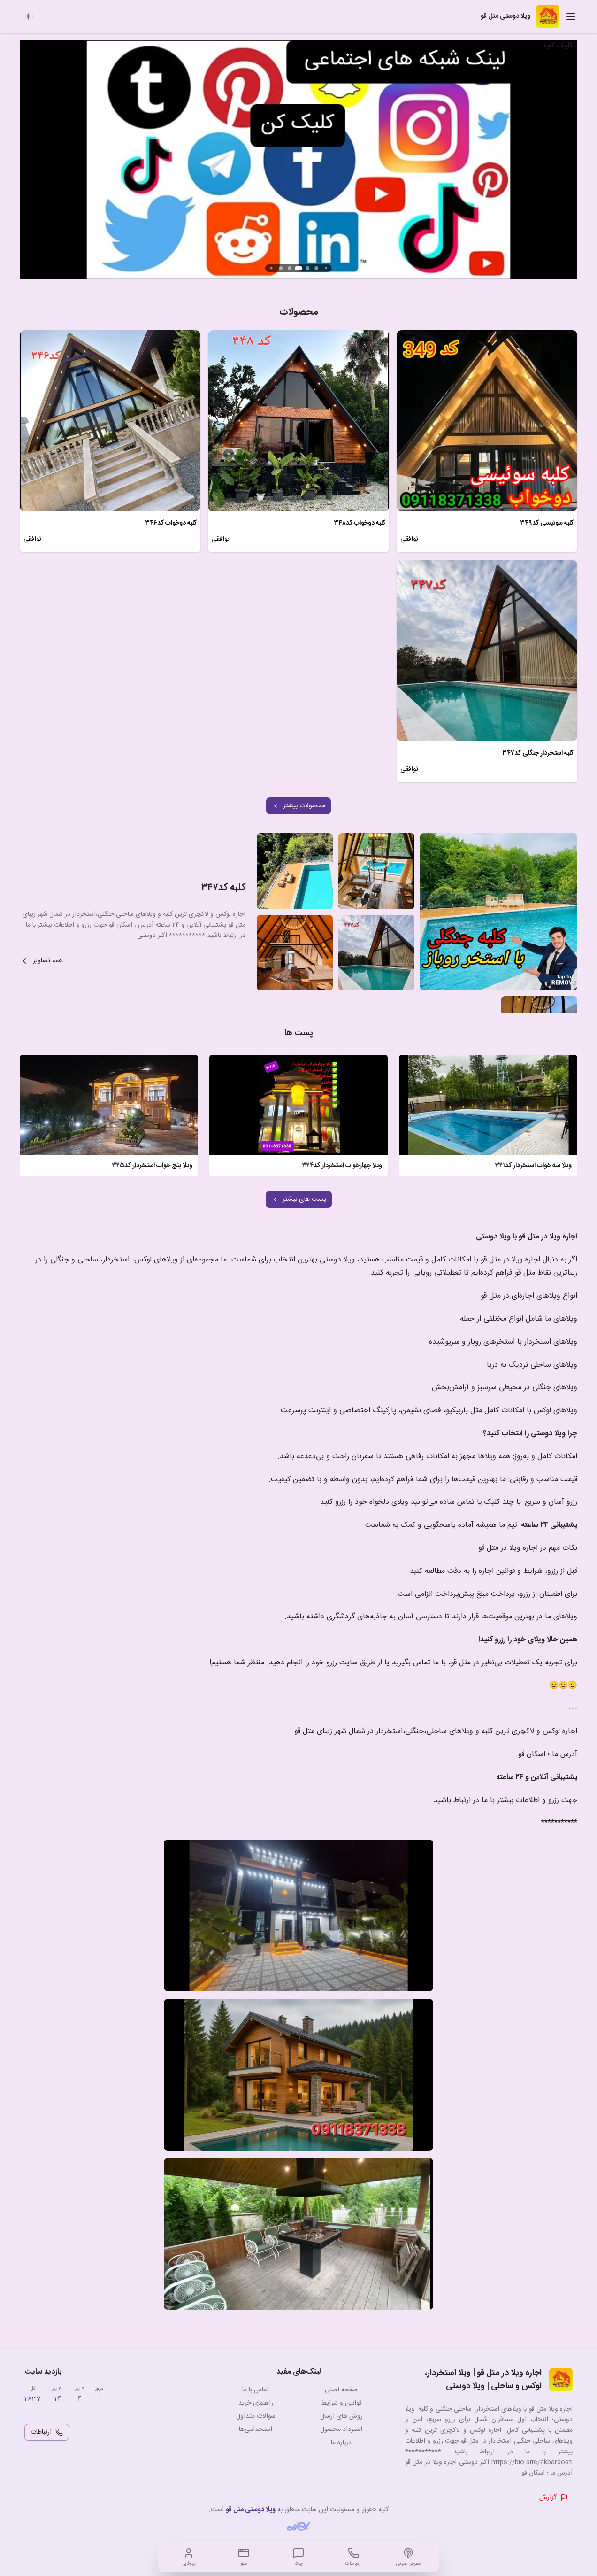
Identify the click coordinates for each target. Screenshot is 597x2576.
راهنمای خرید (256, 2403)
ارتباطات (41, 2432)
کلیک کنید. (556, 46)
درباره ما (341, 2443)
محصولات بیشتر (304, 806)
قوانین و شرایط (341, 2403)
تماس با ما (256, 2390)
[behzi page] (298, 2526)
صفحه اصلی (341, 2390)
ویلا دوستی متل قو (251, 2510)
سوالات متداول (256, 2416)
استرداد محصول (341, 2429)
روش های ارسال (341, 2416)
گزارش (548, 2498)
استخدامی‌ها (256, 2429)
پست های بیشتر (304, 1199)
